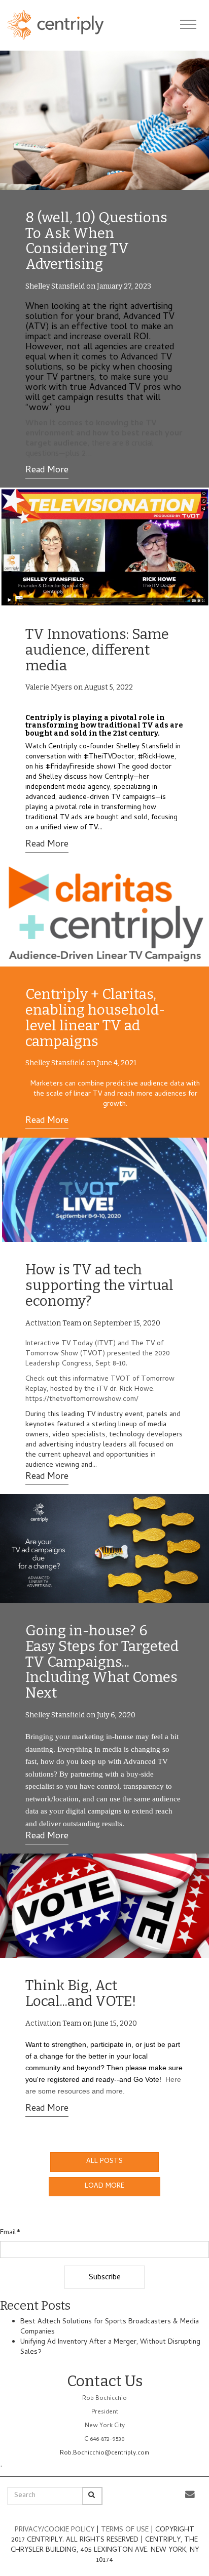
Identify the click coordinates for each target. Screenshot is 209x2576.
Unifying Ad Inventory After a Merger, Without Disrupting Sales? (110, 2347)
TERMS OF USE (126, 2530)
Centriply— (122, 777)
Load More (104, 2186)
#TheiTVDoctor (109, 757)
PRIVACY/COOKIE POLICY (55, 2530)
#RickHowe (156, 757)
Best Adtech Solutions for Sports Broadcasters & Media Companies (110, 2327)
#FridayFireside (70, 767)
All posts (104, 2162)
